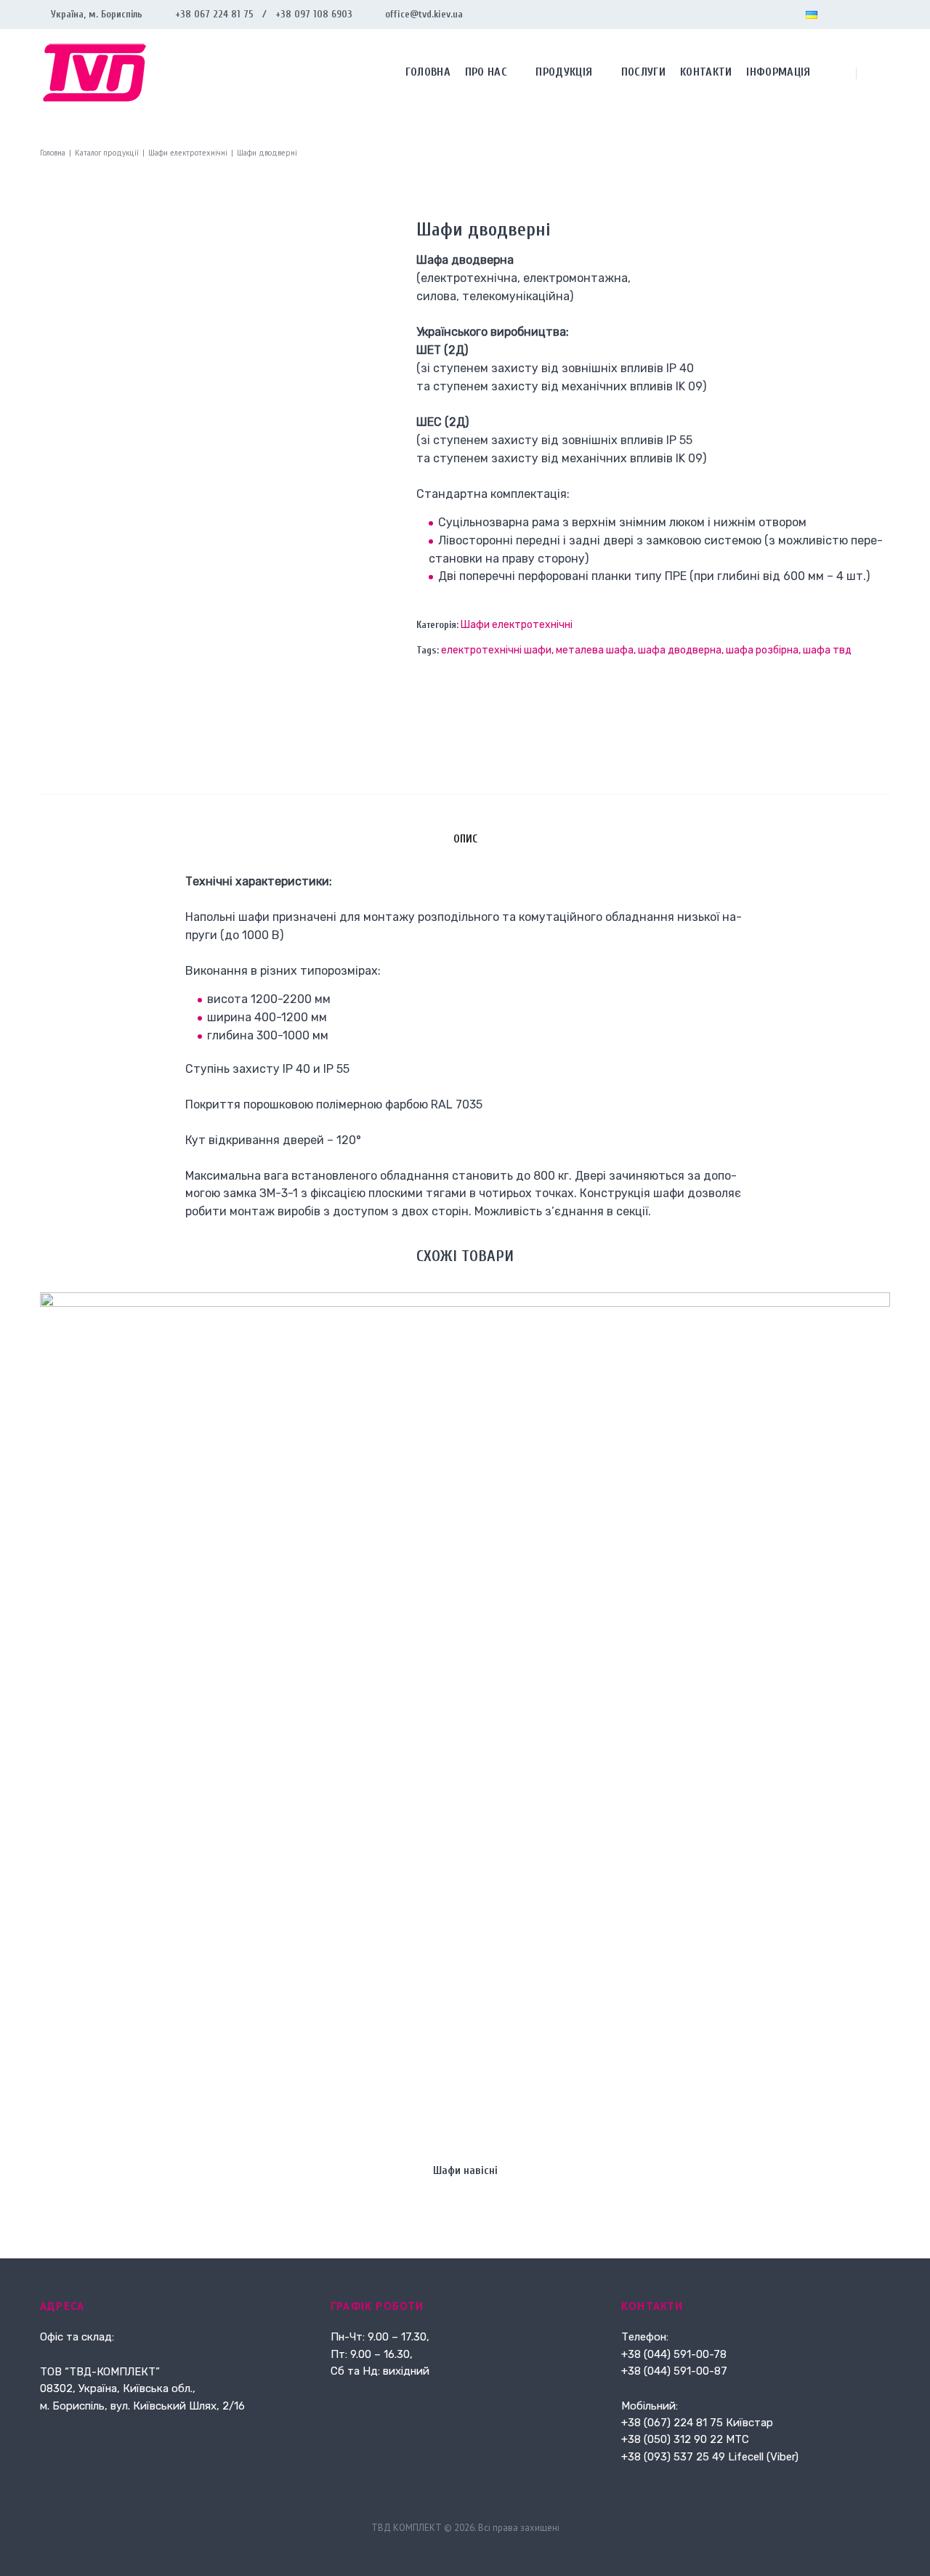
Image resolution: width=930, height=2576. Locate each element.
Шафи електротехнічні (188, 153)
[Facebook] (838, 15)
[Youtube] (884, 15)
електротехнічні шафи (496, 650)
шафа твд (827, 650)
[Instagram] (861, 15)
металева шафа (595, 650)
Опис (465, 839)
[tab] (465, 839)
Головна (53, 153)
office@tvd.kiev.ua (424, 14)
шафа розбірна (762, 650)
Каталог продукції (107, 153)
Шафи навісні (465, 2170)
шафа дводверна (680, 650)
